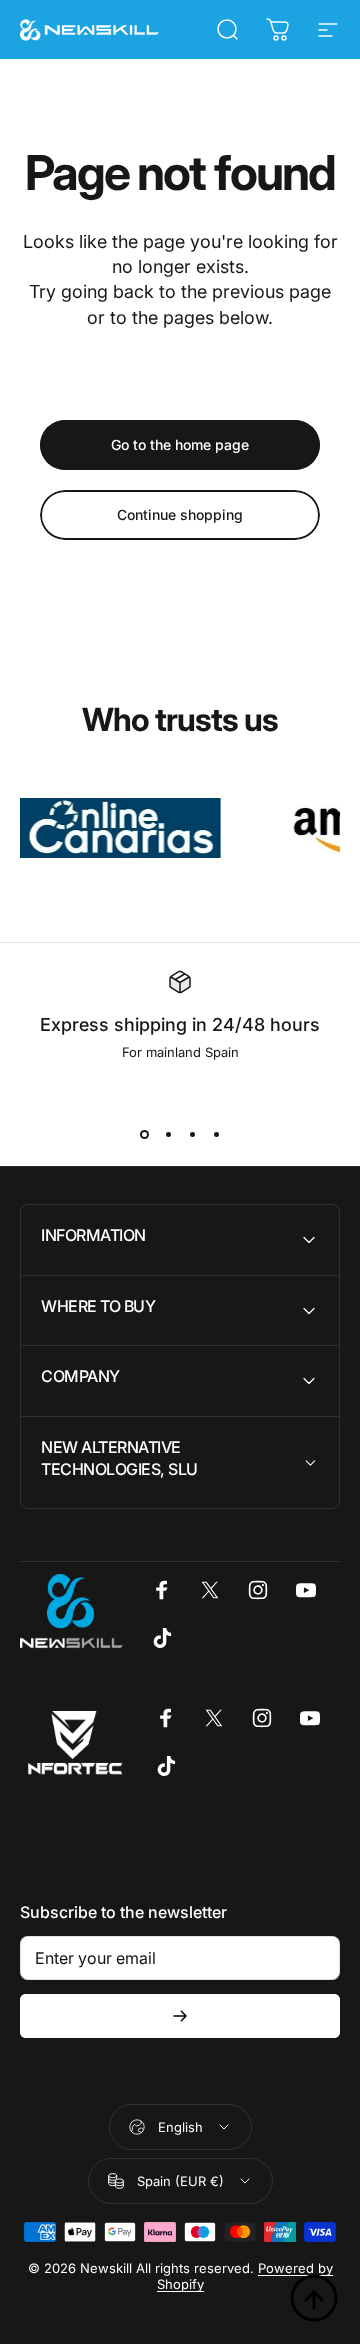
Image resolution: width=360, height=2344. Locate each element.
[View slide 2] (168, 1134)
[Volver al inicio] (314, 2298)
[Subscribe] (180, 2016)
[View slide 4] (216, 1134)
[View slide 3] (192, 1134)
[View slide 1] (144, 1134)
